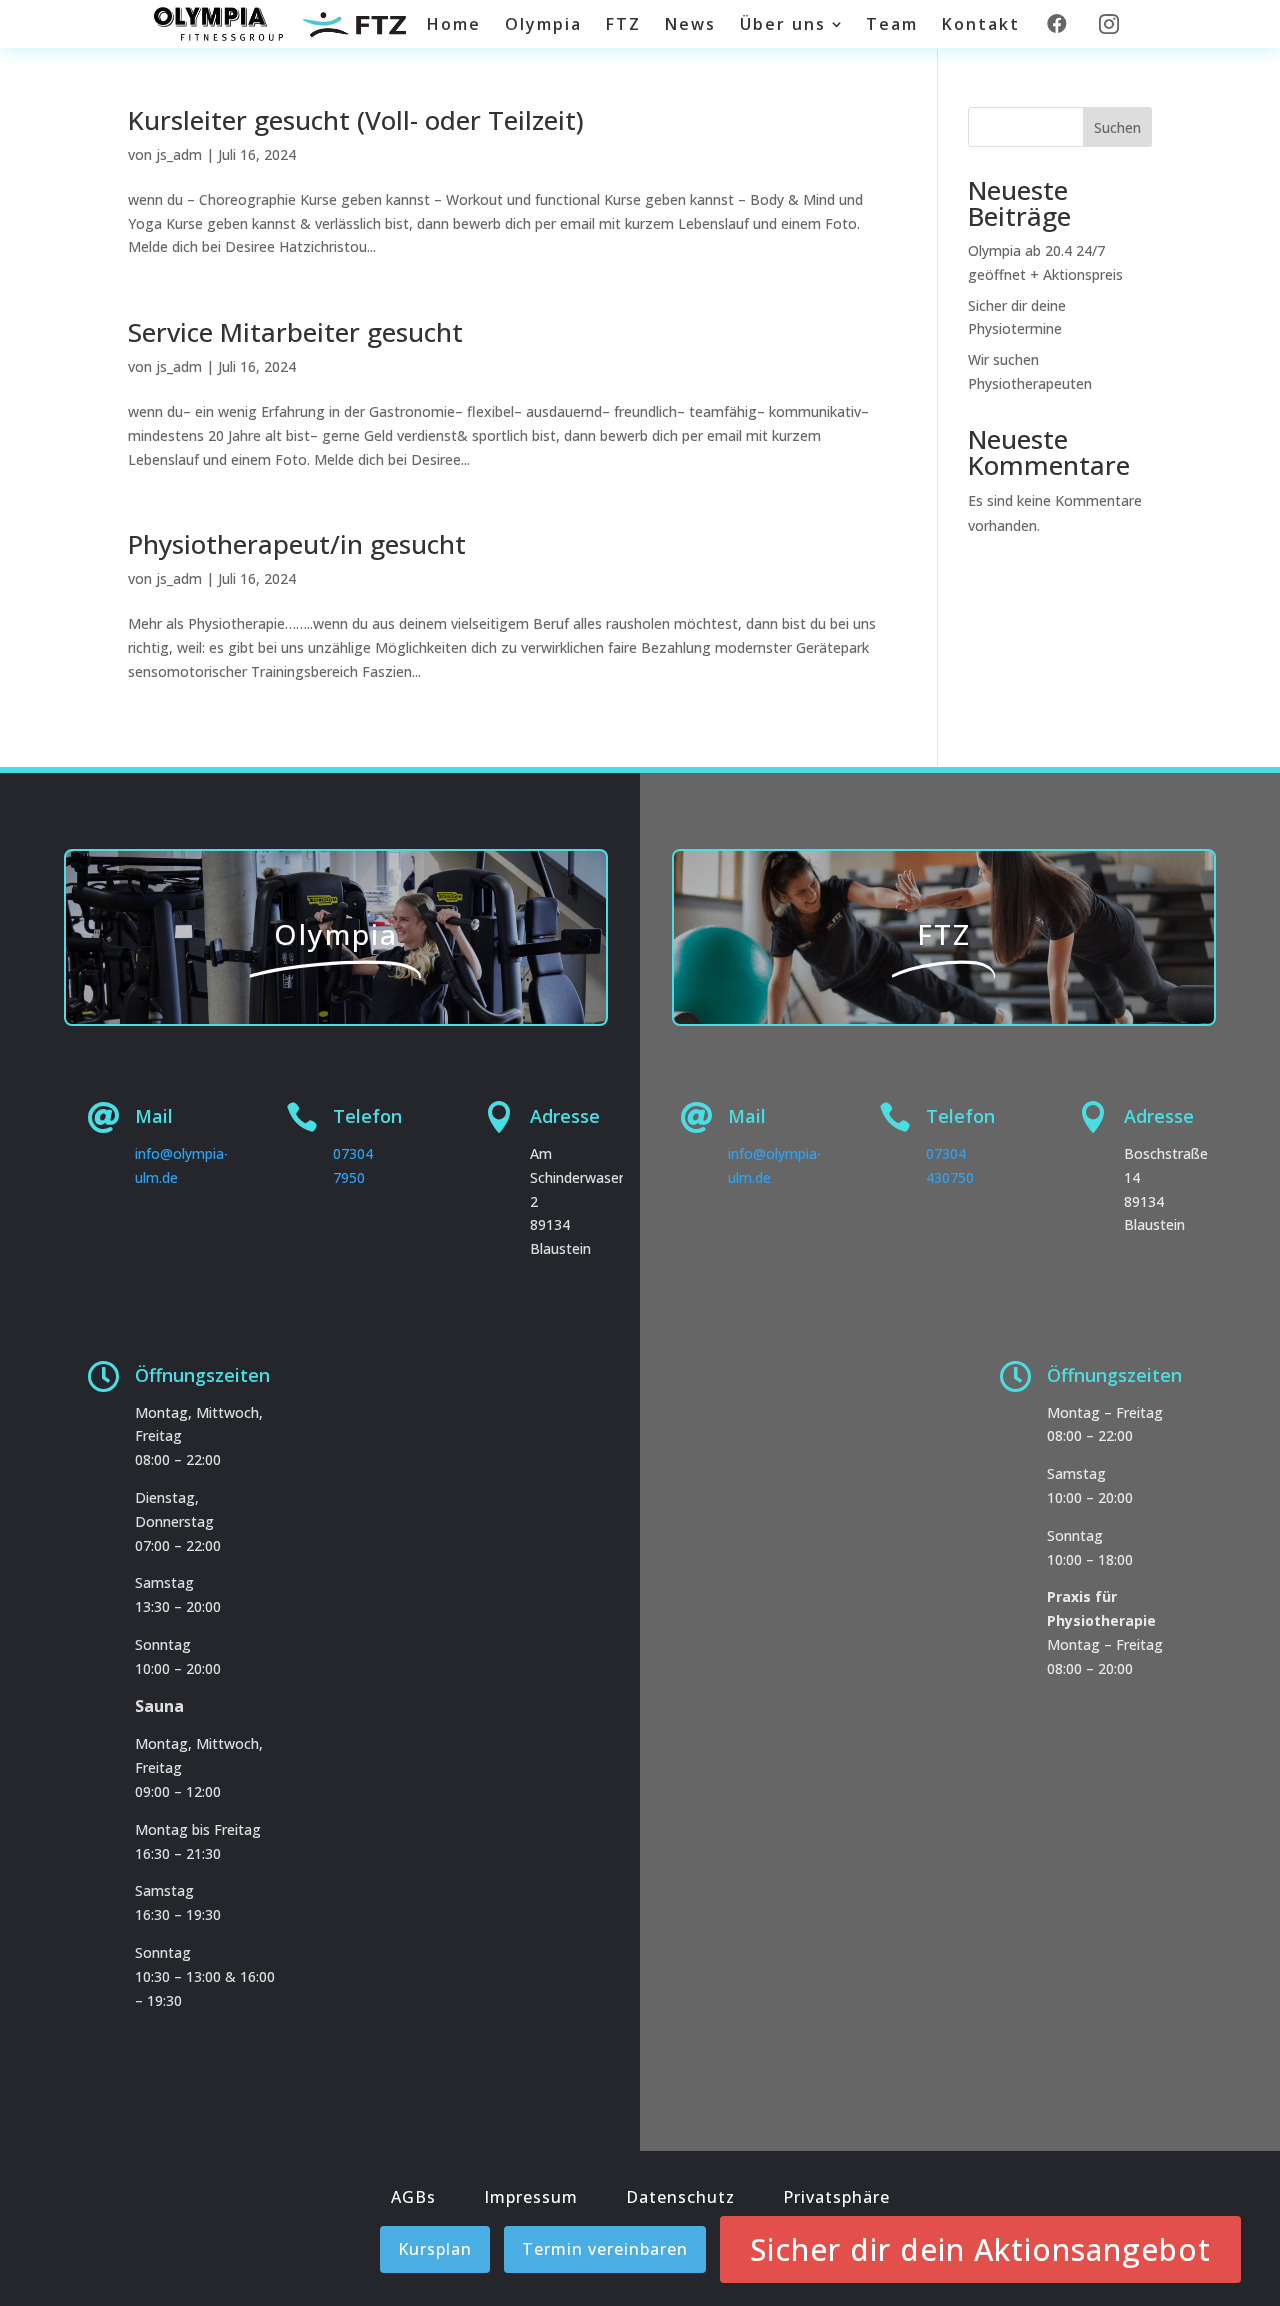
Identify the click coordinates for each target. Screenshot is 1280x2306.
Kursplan (435, 2249)
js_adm (179, 154)
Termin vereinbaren (605, 2249)
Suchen (1117, 127)
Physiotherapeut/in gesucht (297, 544)
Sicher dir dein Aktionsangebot (980, 2249)
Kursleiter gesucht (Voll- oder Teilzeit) (356, 120)
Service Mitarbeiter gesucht (295, 332)
